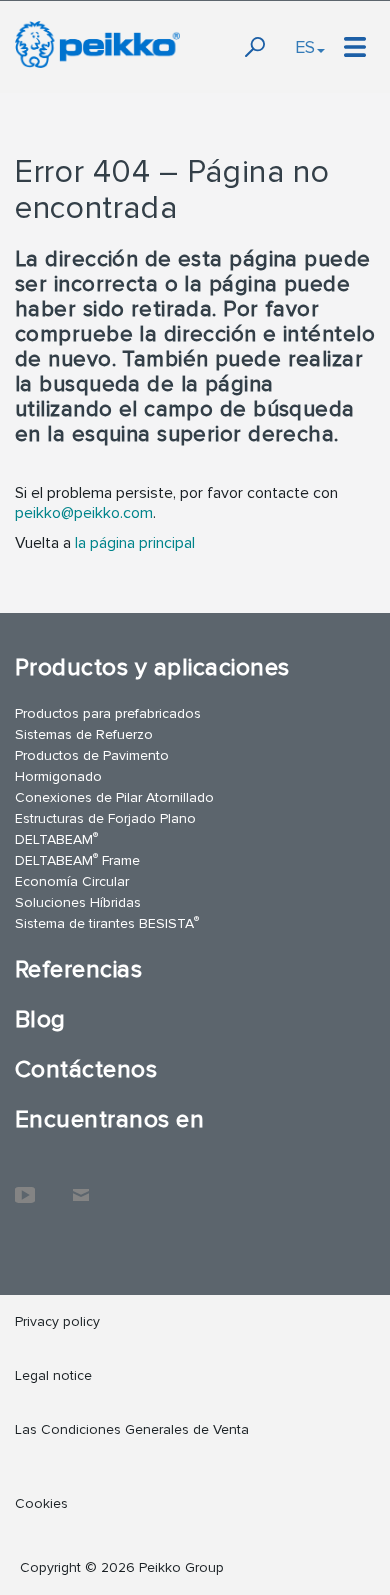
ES (305, 47)
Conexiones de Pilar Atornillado (114, 797)
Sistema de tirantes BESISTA (107, 922)
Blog (40, 1019)
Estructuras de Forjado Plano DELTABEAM (105, 829)
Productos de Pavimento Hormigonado (92, 766)
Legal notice (53, 1375)
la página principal (135, 543)
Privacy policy (57, 1321)
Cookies (41, 1503)
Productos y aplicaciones (152, 667)
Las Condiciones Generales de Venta (132, 1429)
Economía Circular (72, 881)
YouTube (25, 1185)
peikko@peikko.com (84, 513)
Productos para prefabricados (108, 713)
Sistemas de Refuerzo (84, 734)
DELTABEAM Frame (77, 859)
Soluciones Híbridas (78, 902)
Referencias (78, 969)
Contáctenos (86, 1069)
